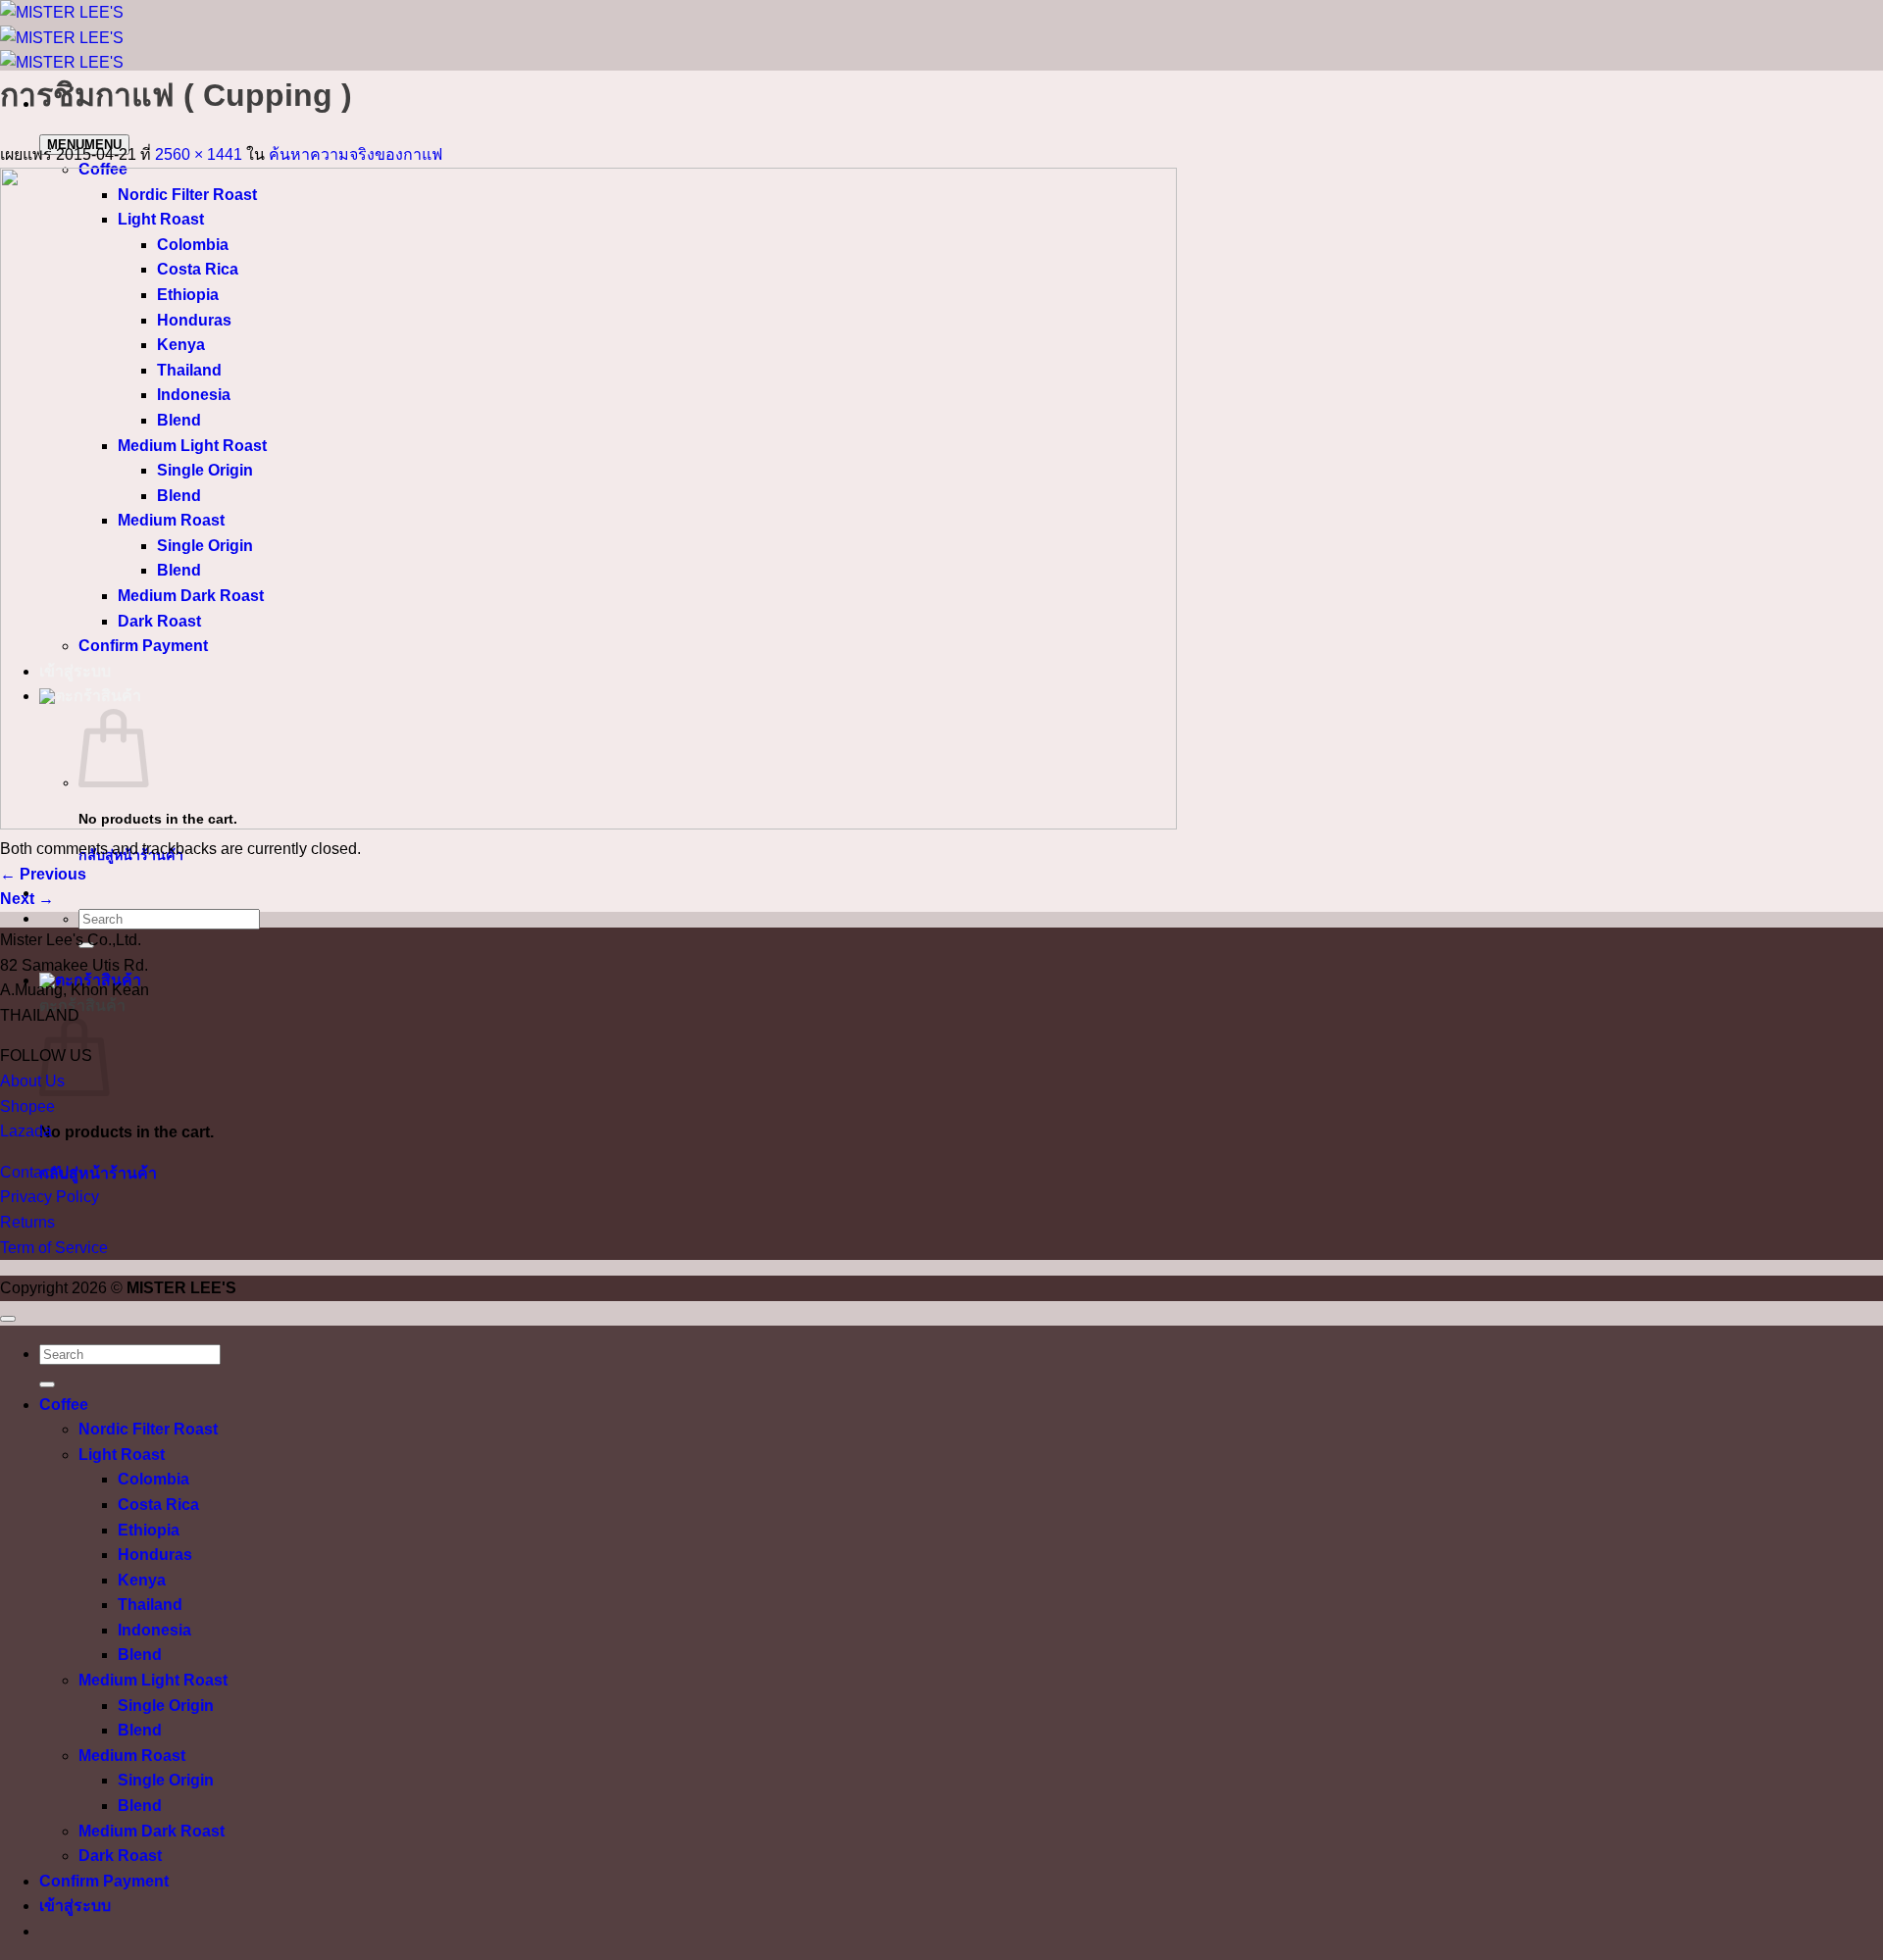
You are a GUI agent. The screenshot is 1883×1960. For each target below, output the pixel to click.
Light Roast (122, 1455)
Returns (27, 1222)
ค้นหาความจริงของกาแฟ (356, 154)
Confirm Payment (104, 1881)
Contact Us (39, 1172)
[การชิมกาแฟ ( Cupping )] (588, 824)
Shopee (27, 1106)
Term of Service (54, 1248)
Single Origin (166, 1706)
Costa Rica (158, 1505)
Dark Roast (120, 1856)
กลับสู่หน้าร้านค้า (98, 1173)
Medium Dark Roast (152, 1831)
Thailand (150, 1605)
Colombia (153, 1479)
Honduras (155, 1555)
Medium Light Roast (153, 1680)
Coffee (64, 1405)
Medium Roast (132, 1756)
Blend (140, 1655)
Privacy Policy (50, 1197)
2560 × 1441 (199, 154)
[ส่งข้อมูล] (47, 1384)
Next (27, 899)
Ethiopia (149, 1530)
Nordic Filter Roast (148, 1429)
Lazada (26, 1131)
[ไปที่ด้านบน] (8, 1319)
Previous (43, 874)
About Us (32, 1081)
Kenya (142, 1580)
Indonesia (154, 1630)
